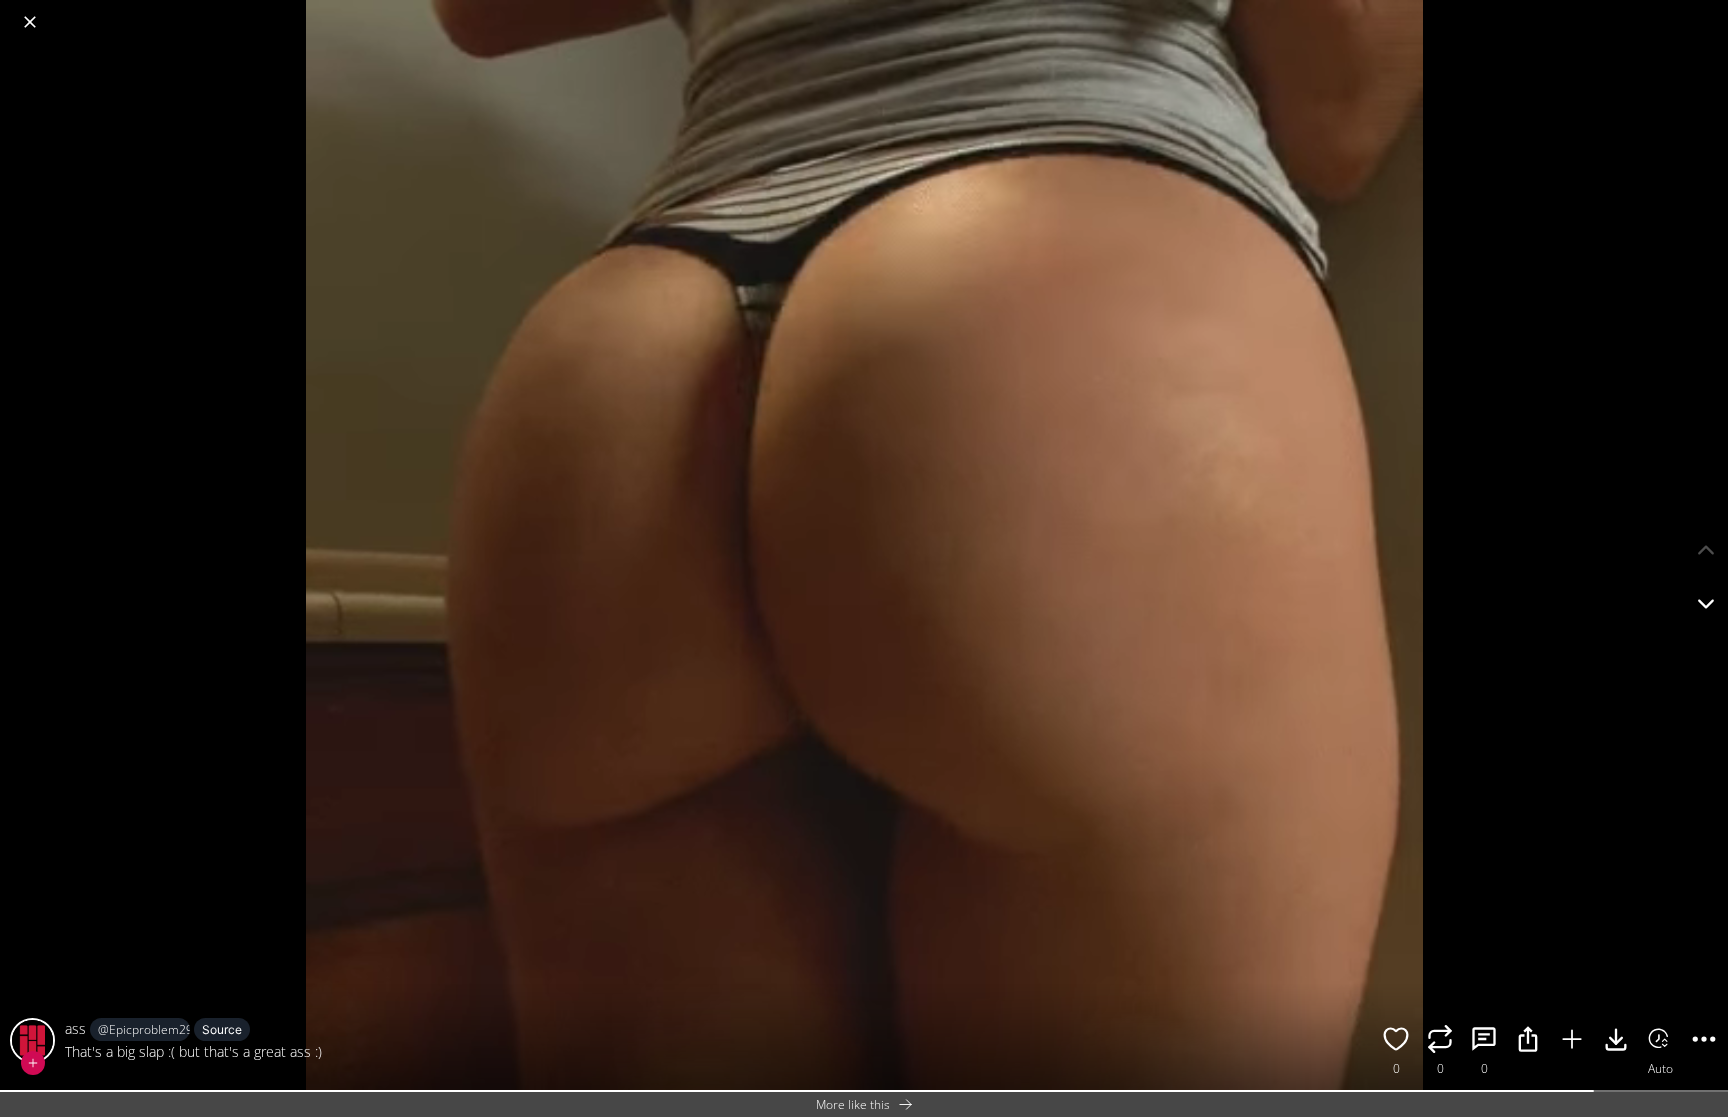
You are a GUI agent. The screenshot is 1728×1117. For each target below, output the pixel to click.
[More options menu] (1708, 12)
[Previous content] (1706, 550)
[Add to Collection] (1572, 1042)
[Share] (1528, 1042)
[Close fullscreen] (30, 22)
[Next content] (1706, 604)
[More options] (1704, 1042)
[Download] (1616, 1042)
